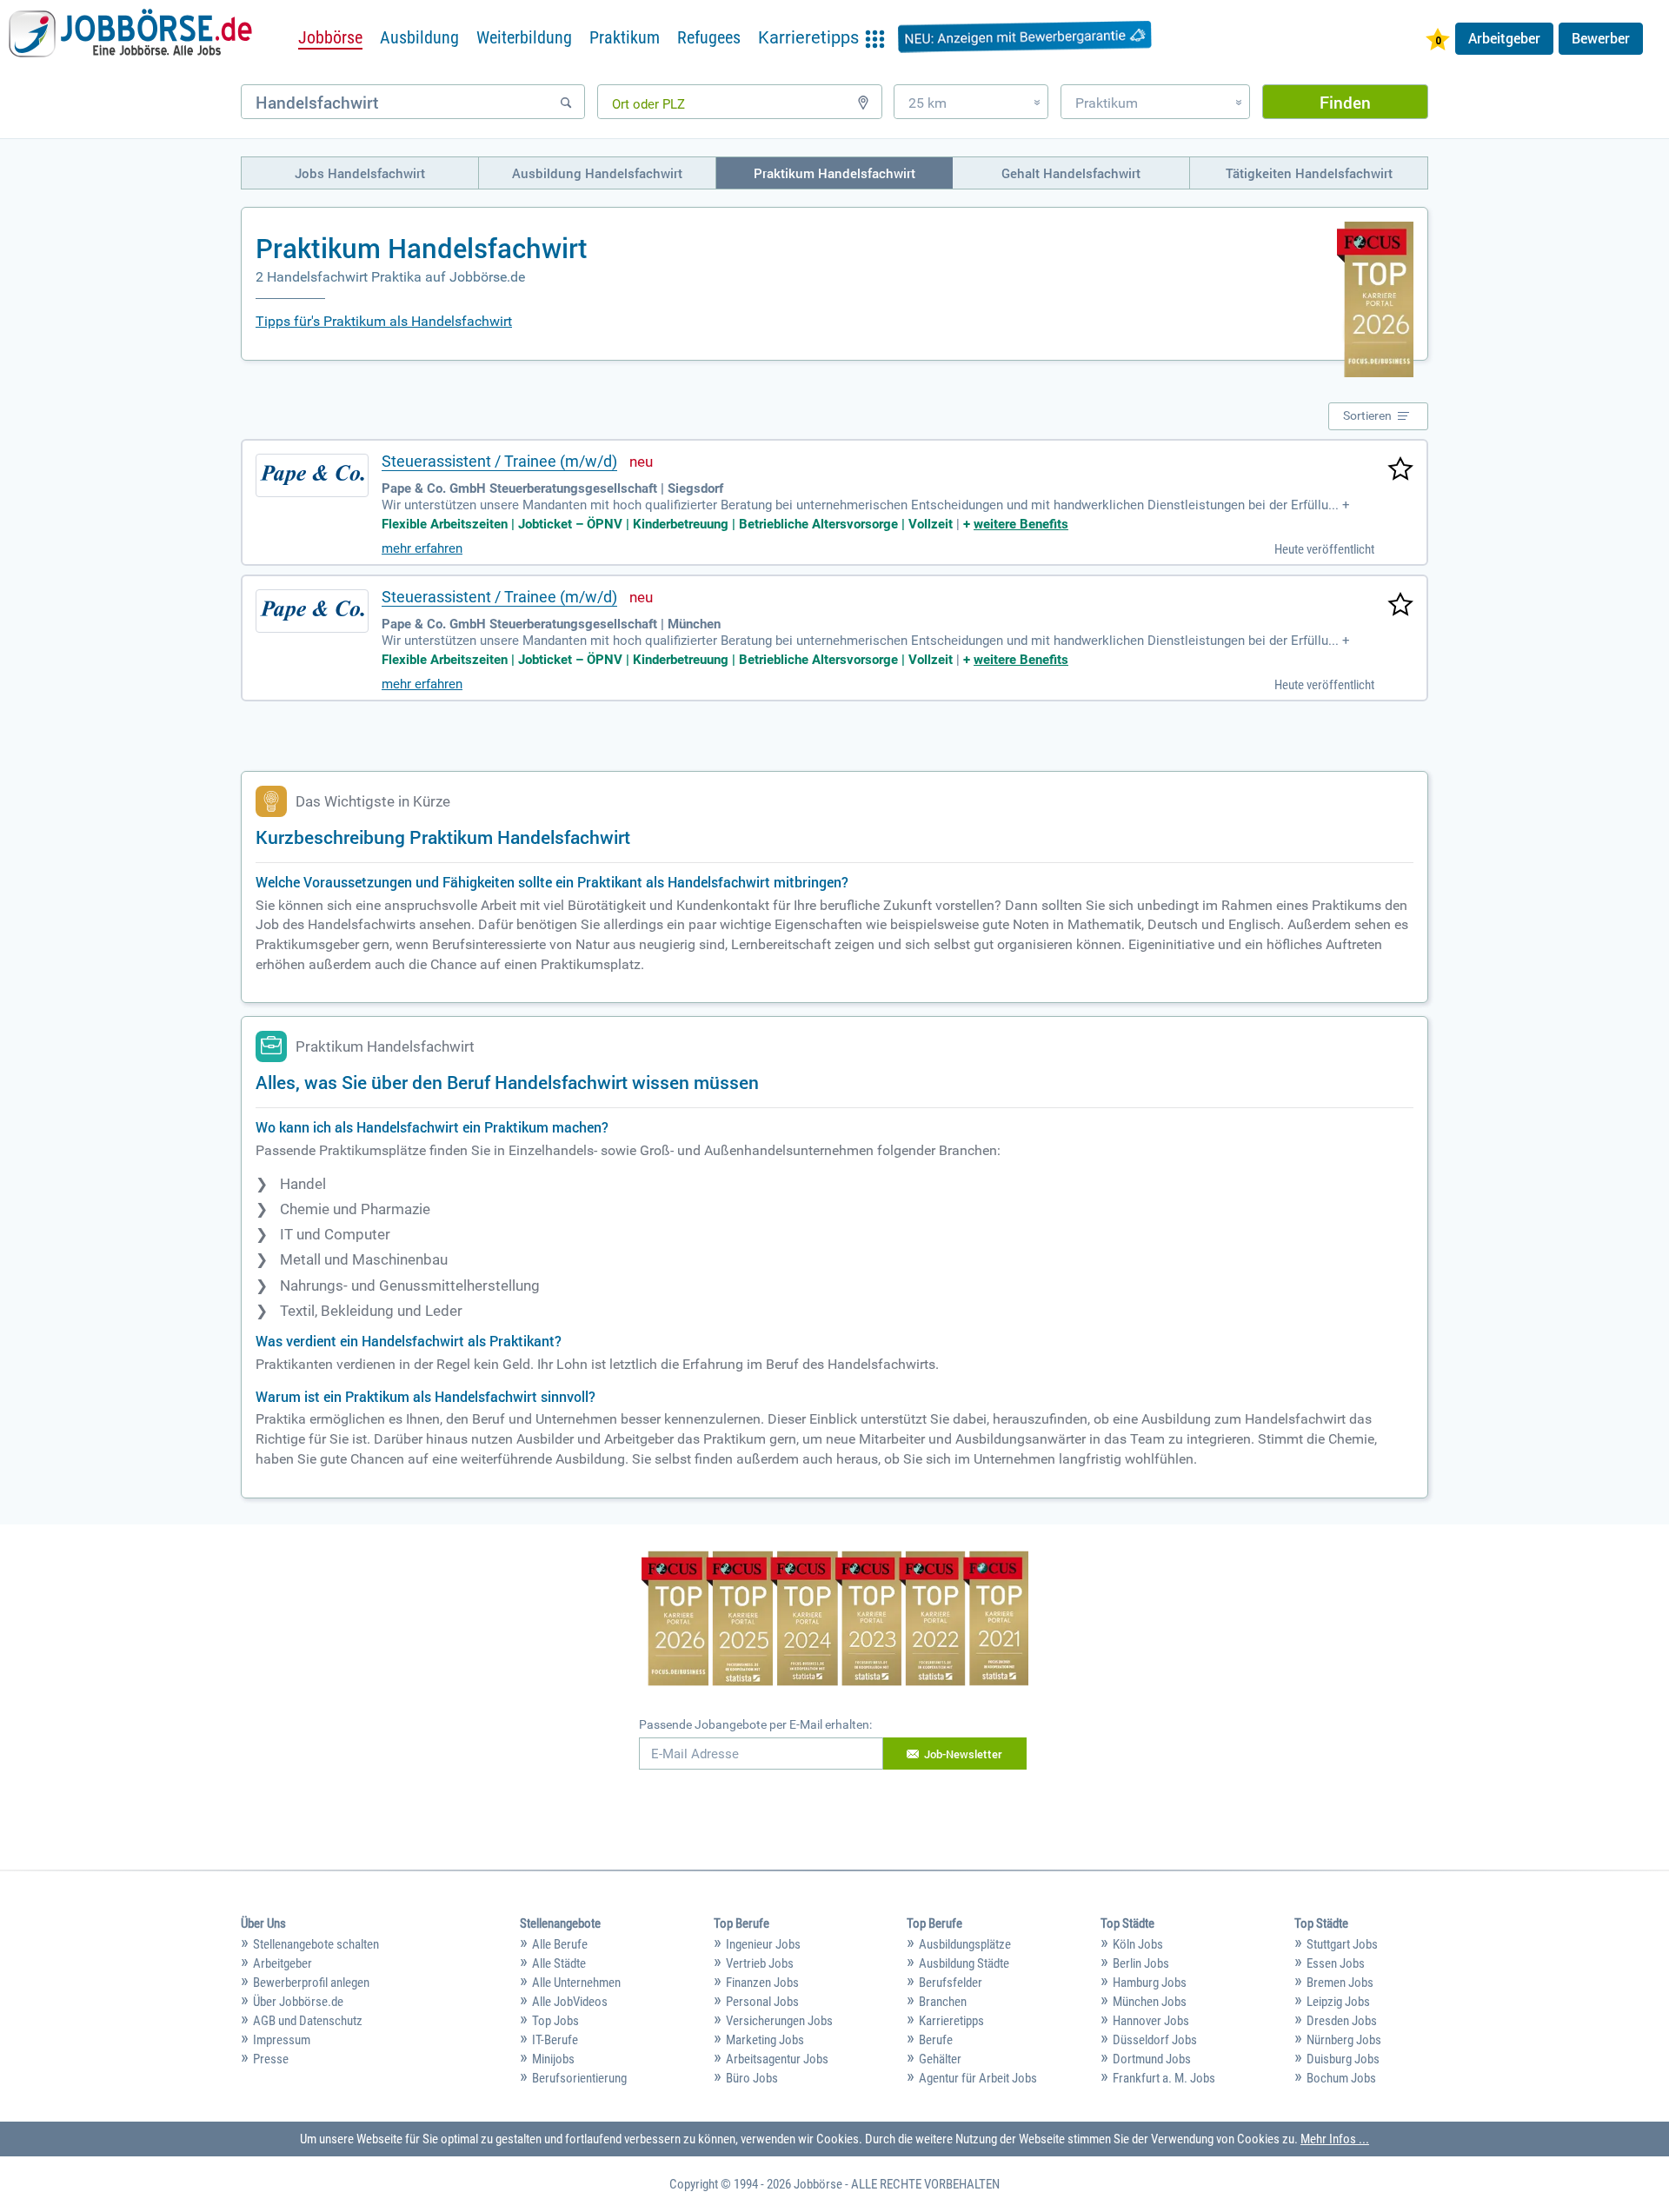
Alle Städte (559, 1963)
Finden (1345, 102)
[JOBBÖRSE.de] (130, 37)
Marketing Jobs (765, 2040)
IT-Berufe (555, 2040)
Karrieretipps (951, 2021)
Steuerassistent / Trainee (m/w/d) (499, 461)
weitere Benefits (1021, 524)
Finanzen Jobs (762, 1983)
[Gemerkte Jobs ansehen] (1438, 41)
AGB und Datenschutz (308, 2021)
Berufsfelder (951, 1983)
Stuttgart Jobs (1342, 1944)
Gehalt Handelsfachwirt (1071, 173)
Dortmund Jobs (1152, 2059)
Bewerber (1601, 38)
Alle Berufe (560, 1944)
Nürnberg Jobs (1344, 2040)
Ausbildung (419, 37)
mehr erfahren (422, 548)
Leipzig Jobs (1338, 2002)
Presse (271, 2059)
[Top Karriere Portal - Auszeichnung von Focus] (835, 1621)
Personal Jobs (762, 2002)
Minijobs (553, 2059)
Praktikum (625, 37)
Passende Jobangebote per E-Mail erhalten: (755, 1724)
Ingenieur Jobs (763, 1944)
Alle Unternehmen (576, 1983)
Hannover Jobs (1151, 2021)
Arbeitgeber (1504, 38)
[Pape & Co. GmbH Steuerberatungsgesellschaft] (312, 475)
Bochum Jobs (1341, 2078)
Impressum (282, 2040)
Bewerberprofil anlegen (311, 1983)
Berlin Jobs (1141, 1963)
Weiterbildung (524, 37)
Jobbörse (330, 37)
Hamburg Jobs (1150, 1983)
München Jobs (1150, 2002)
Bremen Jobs (1340, 1983)
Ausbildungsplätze (965, 1944)
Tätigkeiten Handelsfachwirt (1309, 173)
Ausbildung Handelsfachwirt (597, 173)
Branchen (943, 2002)
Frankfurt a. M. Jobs (1164, 2078)
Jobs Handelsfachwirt (360, 173)
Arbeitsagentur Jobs (777, 2059)
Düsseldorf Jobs (1155, 2040)
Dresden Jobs (1342, 2021)
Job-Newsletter (963, 1754)
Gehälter (940, 2059)
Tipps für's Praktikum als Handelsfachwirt (384, 321)
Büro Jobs (752, 2078)
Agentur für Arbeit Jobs (978, 2078)
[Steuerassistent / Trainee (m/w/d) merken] (1400, 470)
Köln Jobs (1138, 1944)
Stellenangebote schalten (316, 1944)
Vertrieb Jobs (760, 1963)
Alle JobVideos (570, 2002)
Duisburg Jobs (1343, 2059)
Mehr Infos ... (1335, 2139)
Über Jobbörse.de (298, 2002)
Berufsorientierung (579, 2078)
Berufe (936, 2040)
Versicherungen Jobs (779, 2021)
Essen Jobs (1336, 1963)
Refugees (709, 37)
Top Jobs (555, 2021)
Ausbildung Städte (964, 1963)
